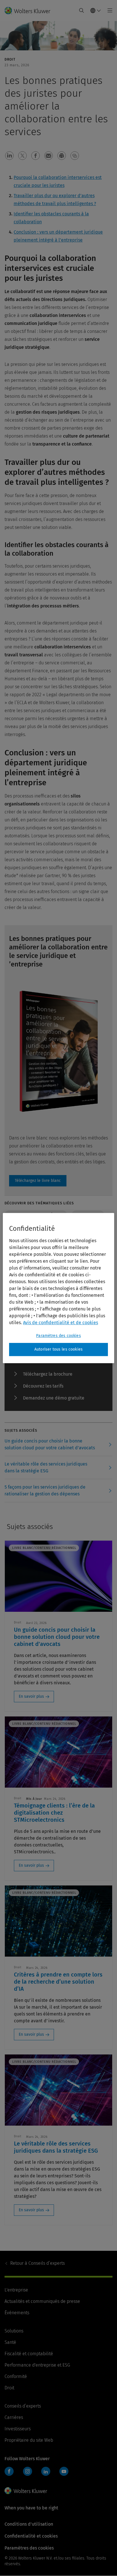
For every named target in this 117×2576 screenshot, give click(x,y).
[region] (58, 1288)
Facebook (9, 2471)
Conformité (16, 2376)
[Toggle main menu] (108, 11)
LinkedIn (46, 2471)
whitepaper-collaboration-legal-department (38, 1181)
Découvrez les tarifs (43, 1386)
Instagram (28, 2471)
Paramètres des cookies (58, 1336)
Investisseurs (18, 2429)
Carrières (14, 2417)
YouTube (64, 2471)
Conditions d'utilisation (29, 2524)
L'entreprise (16, 2290)
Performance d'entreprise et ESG (37, 2365)
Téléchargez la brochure (48, 1374)
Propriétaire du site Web (29, 2440)
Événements (17, 2313)
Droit (9, 2388)
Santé (10, 2342)
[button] (9, 156)
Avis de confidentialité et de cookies (60, 1323)
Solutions (14, 2331)
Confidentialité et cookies (31, 2536)
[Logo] (30, 11)
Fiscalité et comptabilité (29, 2354)
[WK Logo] (26, 2491)
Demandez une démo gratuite (54, 1398)
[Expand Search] (82, 11)
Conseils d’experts (37, 2263)
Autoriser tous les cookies (58, 1349)
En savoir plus (31, 1696)
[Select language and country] (96, 11)
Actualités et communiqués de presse (42, 2301)
